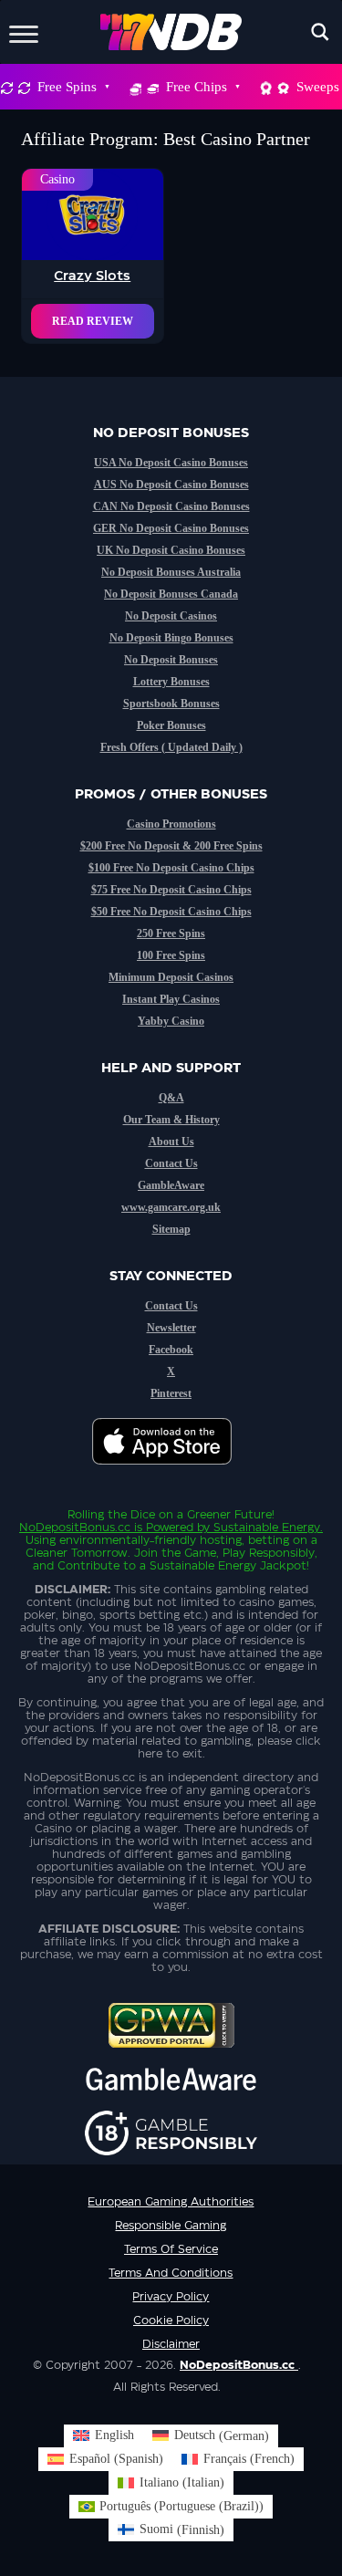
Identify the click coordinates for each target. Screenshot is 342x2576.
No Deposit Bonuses (171, 660)
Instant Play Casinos (171, 999)
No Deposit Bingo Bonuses (171, 638)
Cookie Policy (171, 2320)
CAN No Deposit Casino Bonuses (171, 506)
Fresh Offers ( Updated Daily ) (171, 747)
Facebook (171, 1350)
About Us (171, 1142)
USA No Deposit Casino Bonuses (171, 463)
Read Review (93, 321)
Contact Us (171, 1163)
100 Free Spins (171, 955)
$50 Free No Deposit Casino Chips (171, 912)
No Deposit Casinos (171, 616)
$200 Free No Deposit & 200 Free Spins (171, 846)
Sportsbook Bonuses (171, 704)
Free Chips (197, 87)
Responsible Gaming (171, 2226)
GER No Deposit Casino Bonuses (171, 528)
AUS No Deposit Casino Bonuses (171, 485)
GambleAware (171, 1185)
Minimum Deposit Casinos (171, 977)
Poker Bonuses (171, 725)
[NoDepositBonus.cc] (171, 32)
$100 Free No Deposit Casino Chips (171, 868)
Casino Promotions (171, 824)
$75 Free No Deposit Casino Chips (171, 890)
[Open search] (320, 32)
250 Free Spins (171, 933)
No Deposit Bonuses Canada (171, 594)
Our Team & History (171, 1120)
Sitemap (171, 1229)
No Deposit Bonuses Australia (171, 572)
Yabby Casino (171, 1021)
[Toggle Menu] (24, 31)
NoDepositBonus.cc (75, 1528)
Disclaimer (171, 2344)
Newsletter (171, 1328)
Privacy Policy (171, 2297)
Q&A (171, 1098)
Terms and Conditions (171, 2273)
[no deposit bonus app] (171, 1474)
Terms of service (171, 2249)
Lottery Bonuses (171, 682)
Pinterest (171, 1393)
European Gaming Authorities (171, 2202)
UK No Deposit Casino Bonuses (171, 550)
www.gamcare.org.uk (171, 1207)
